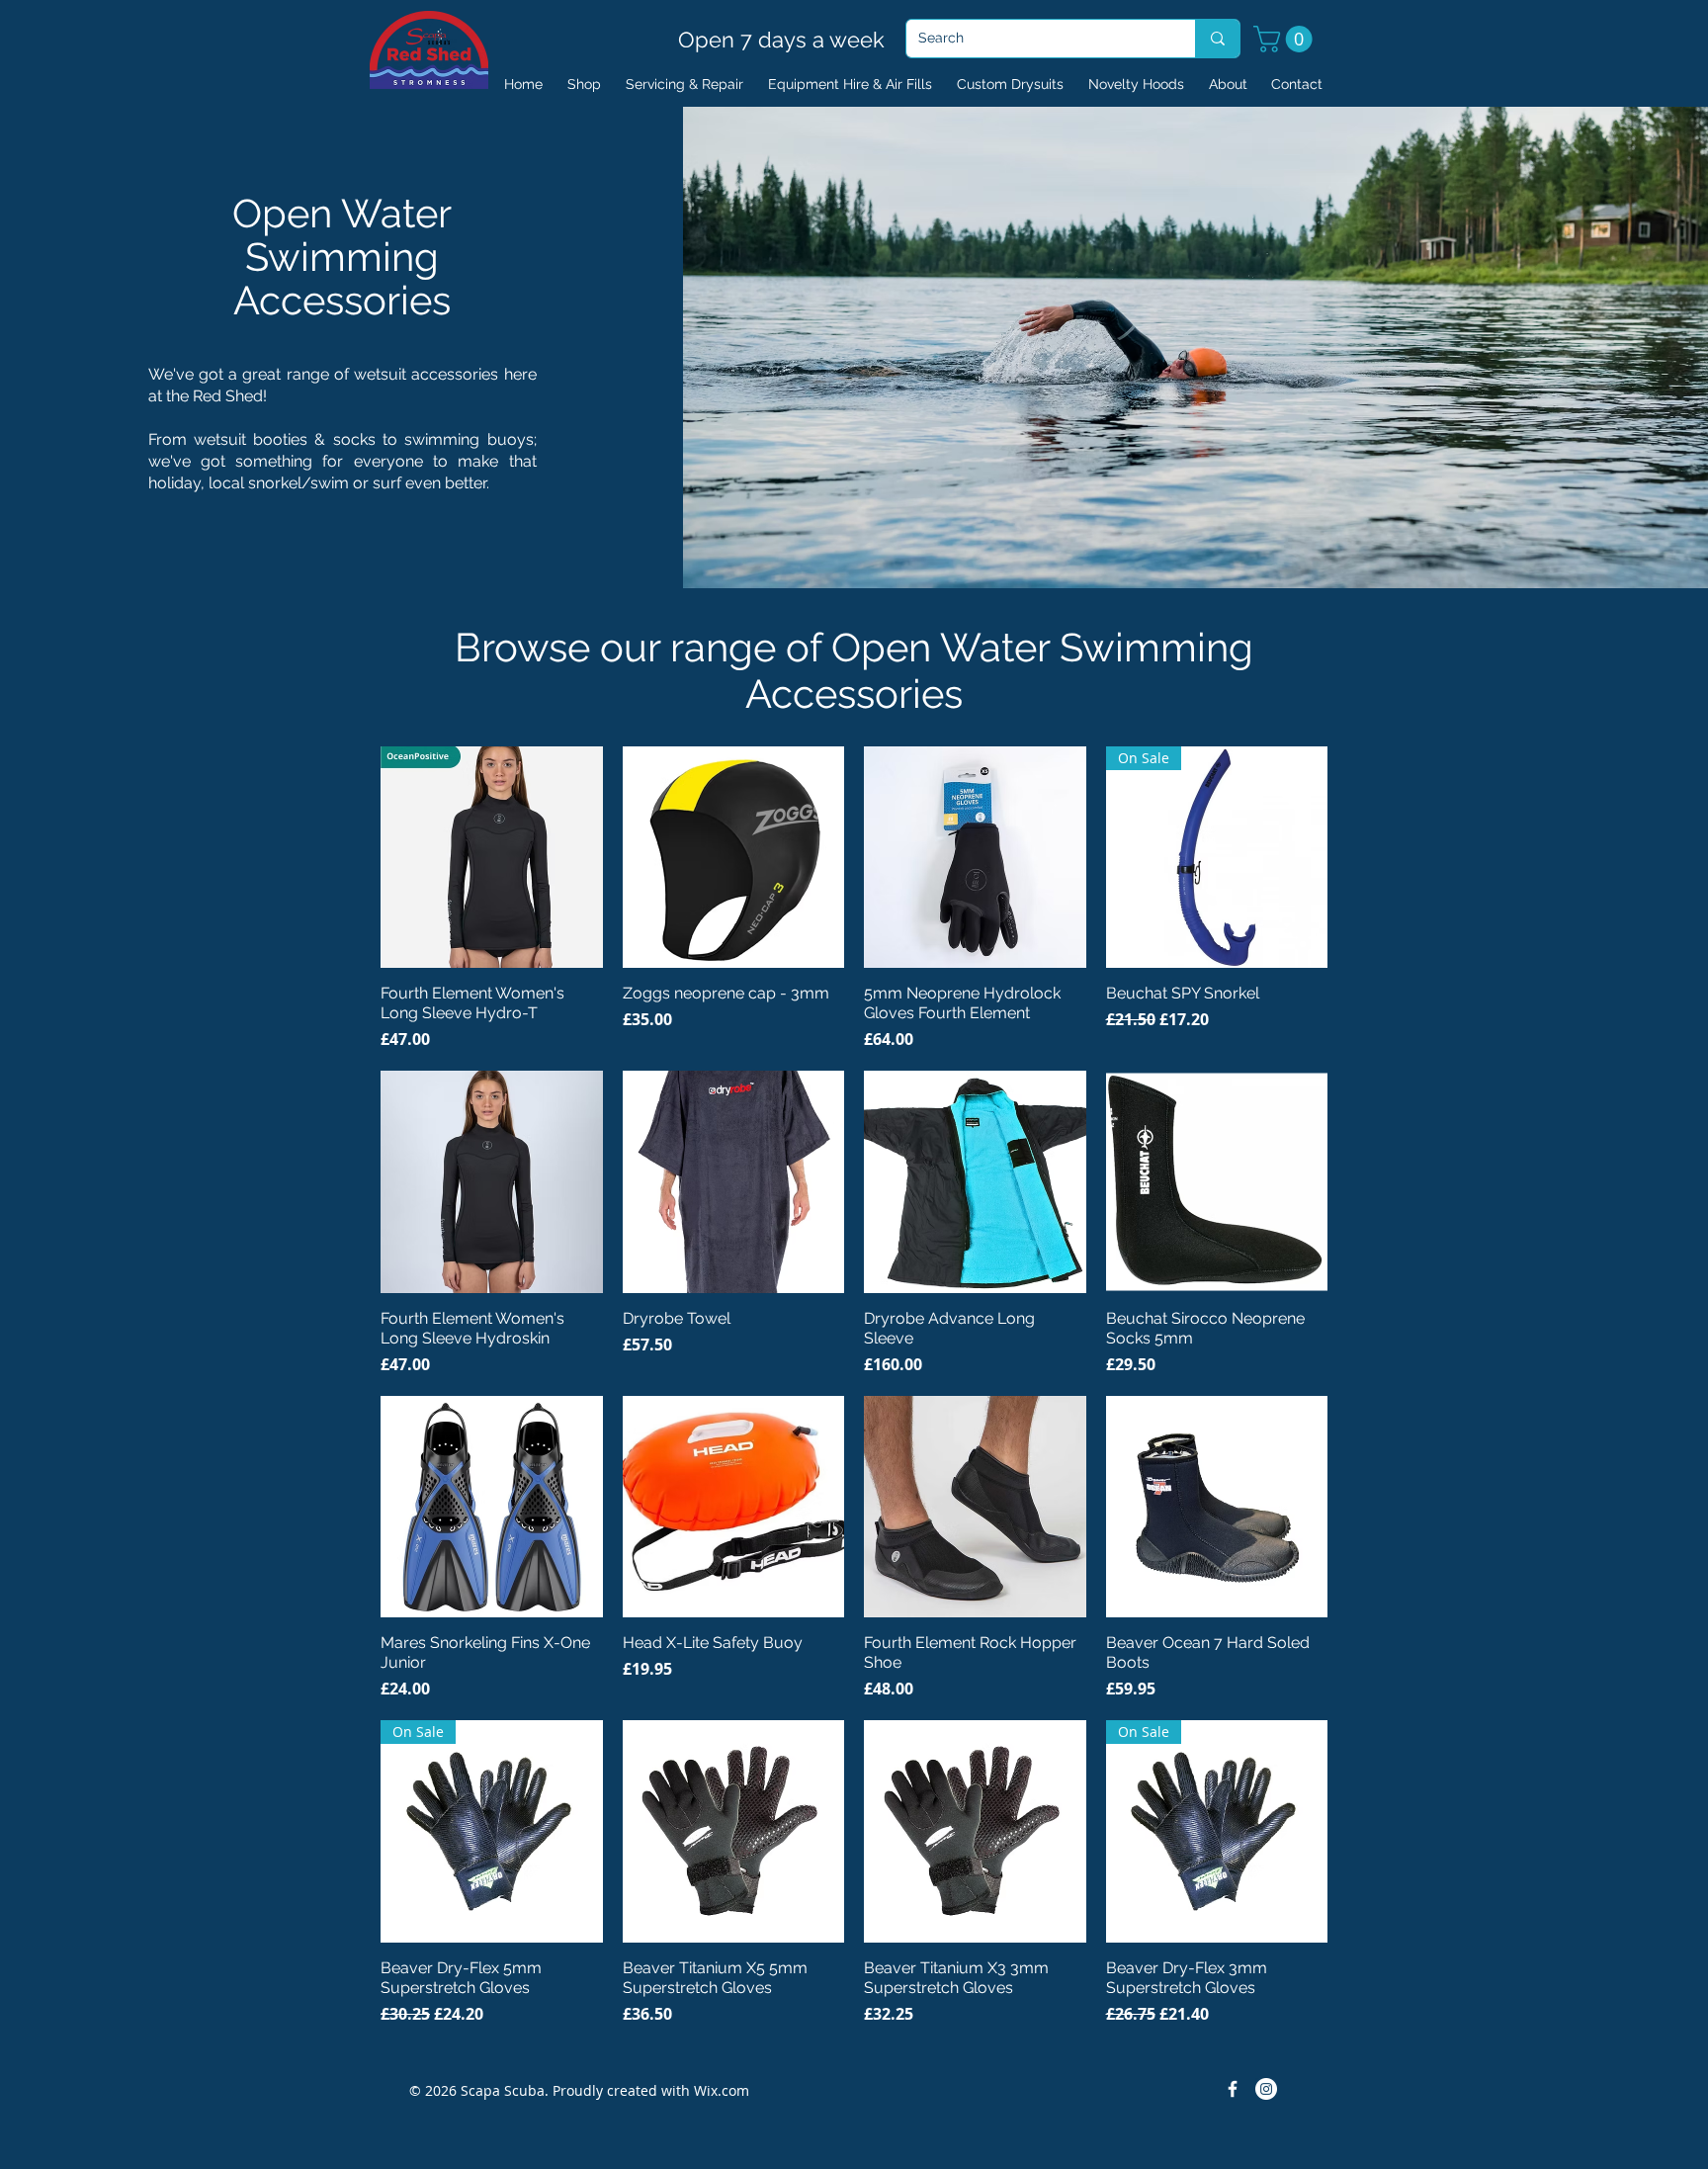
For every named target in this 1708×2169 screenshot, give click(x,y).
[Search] (1217, 39)
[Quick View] (492, 858)
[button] (1286, 39)
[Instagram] (1266, 2089)
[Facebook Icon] (1233, 2089)
